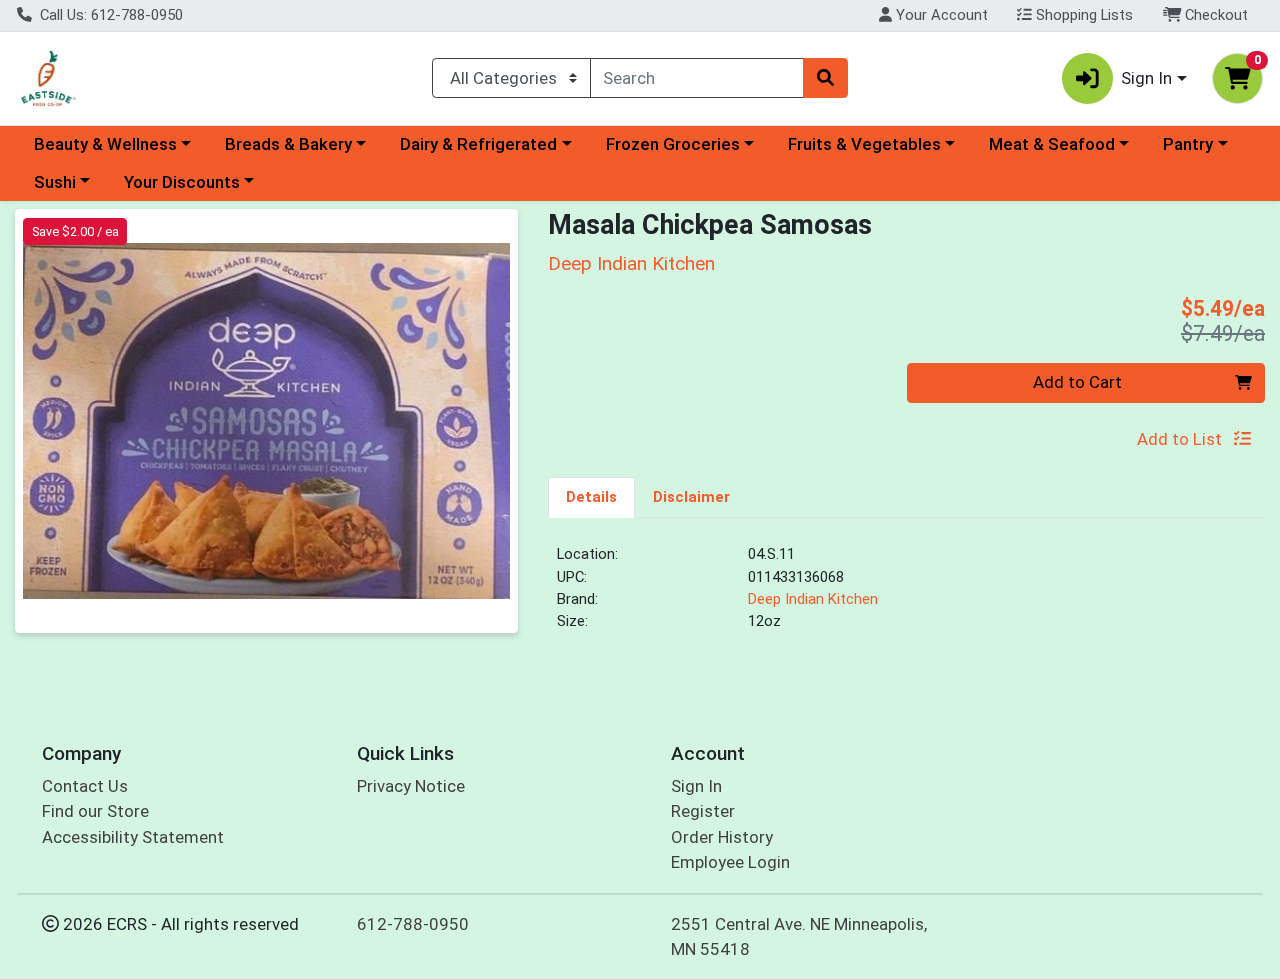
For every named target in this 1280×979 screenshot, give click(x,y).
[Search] (825, 78)
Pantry (1188, 144)
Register (703, 811)
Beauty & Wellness (105, 144)
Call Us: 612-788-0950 (109, 15)
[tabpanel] (906, 596)
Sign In (696, 786)
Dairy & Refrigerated (478, 144)
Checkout (1214, 15)
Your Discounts (182, 182)
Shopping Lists (1082, 15)
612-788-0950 (413, 924)
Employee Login (730, 862)
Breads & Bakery (288, 144)
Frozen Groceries (673, 144)
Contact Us (85, 786)
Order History (722, 837)
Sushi (55, 182)
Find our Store (95, 811)
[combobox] (697, 78)
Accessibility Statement (133, 837)
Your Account (940, 15)
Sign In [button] (1146, 78)
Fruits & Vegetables (864, 144)
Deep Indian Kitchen (813, 599)
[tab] (591, 497)
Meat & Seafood (1052, 144)
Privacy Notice (411, 786)
